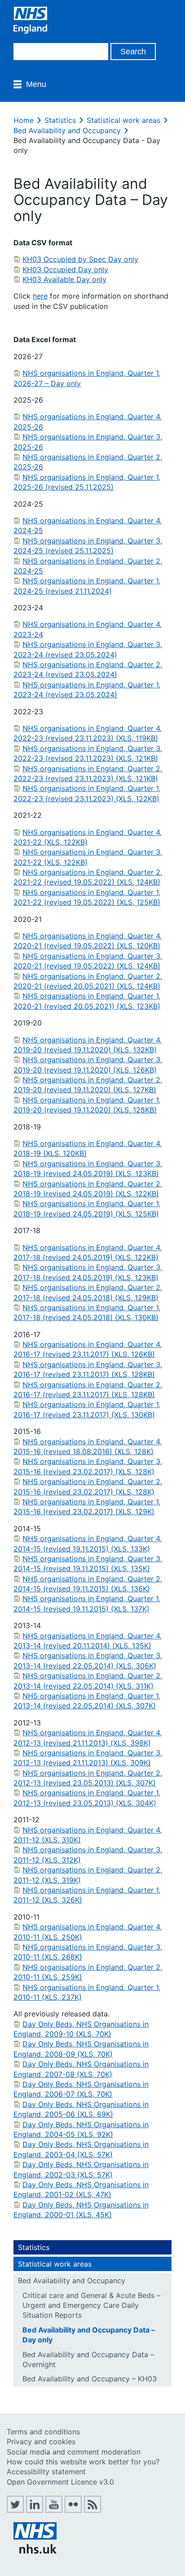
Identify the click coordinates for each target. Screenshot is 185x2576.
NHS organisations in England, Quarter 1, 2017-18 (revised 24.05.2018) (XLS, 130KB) (87, 1312)
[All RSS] (92, 2510)
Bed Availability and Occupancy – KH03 (90, 2379)
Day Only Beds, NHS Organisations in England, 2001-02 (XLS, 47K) (81, 2189)
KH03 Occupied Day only (65, 269)
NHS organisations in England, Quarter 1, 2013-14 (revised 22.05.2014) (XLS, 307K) (87, 1701)
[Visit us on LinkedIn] (35, 2510)
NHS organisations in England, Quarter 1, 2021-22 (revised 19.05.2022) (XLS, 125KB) (87, 897)
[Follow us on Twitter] (15, 2510)
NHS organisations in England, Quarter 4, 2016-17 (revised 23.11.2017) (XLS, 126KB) (88, 1349)
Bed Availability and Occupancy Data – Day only (89, 2335)
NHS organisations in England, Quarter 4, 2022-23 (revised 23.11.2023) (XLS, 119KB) (88, 733)
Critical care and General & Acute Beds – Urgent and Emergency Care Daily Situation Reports (91, 2305)
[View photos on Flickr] (73, 2510)
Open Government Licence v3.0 (60, 2482)
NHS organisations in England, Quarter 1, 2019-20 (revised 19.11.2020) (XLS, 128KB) (87, 1105)
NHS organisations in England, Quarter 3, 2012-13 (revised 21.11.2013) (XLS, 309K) (88, 1758)
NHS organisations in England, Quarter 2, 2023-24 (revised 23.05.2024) (88, 669)
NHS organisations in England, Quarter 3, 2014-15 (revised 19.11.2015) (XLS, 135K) (88, 1564)
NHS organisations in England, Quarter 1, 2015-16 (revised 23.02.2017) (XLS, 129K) (87, 1507)
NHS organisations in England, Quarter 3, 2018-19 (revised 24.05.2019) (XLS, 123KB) (88, 1169)
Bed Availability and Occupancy (67, 130)
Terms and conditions (43, 2432)
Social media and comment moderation (74, 2452)
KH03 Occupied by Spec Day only (80, 259)
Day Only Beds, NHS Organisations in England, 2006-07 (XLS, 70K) (81, 2089)
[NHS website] (35, 2551)
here (40, 296)
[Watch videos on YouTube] (54, 2510)
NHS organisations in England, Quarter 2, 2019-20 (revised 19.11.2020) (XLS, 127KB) (88, 1085)
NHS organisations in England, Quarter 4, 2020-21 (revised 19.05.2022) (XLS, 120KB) (88, 941)
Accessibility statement (46, 2472)
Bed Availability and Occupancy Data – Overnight (88, 2359)
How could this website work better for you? (83, 2462)
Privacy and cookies (41, 2441)
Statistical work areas (123, 120)
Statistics (60, 120)
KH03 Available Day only (64, 279)
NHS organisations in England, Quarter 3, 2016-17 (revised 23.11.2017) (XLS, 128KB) (88, 1369)
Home (24, 120)
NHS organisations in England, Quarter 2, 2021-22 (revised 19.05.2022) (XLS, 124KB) (88, 877)
